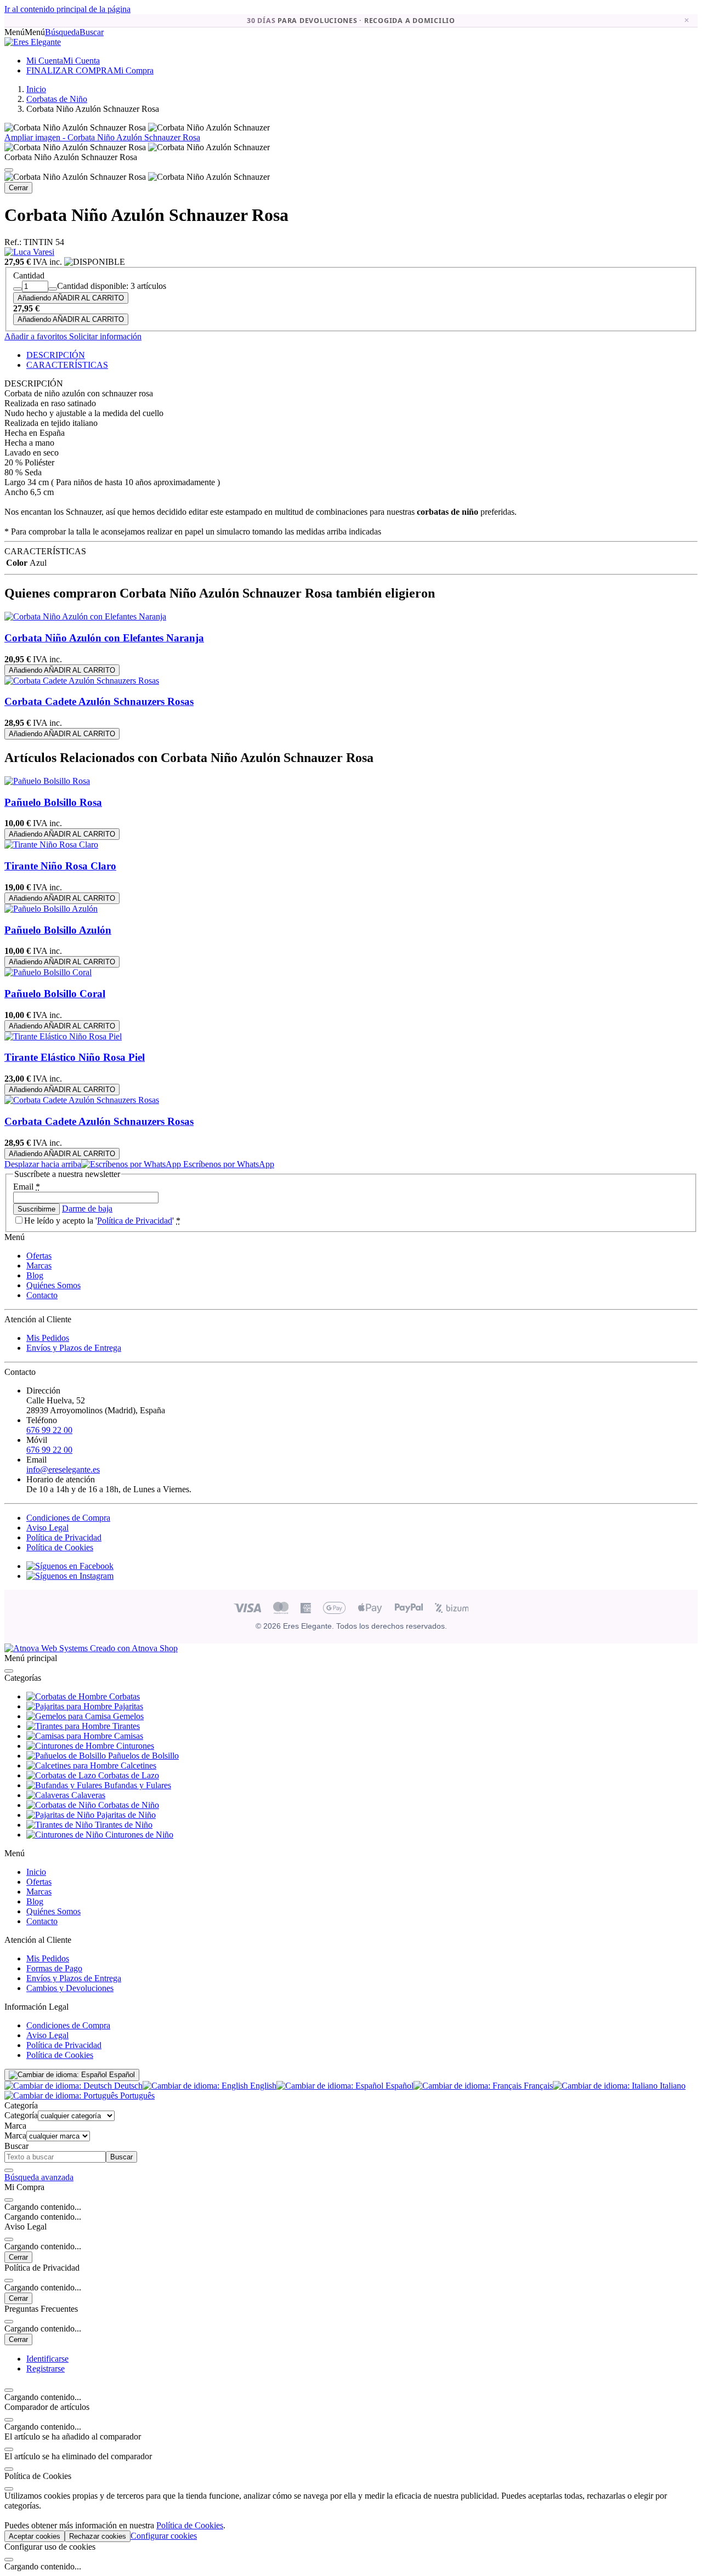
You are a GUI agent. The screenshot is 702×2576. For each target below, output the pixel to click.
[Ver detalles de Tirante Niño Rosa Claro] (51, 845)
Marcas (39, 1266)
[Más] (53, 289)
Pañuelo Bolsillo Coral (55, 994)
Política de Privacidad (135, 1221)
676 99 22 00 (49, 1430)
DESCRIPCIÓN (56, 355)
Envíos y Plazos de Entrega (74, 1348)
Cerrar (18, 188)
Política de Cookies (60, 1547)
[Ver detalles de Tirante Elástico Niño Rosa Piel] (63, 1036)
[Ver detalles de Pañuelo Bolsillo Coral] (48, 972)
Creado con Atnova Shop (133, 1648)
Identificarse (47, 2359)
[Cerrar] (9, 170)
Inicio (36, 1872)
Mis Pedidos (48, 1338)
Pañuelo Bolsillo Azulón (58, 930)
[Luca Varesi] (29, 252)
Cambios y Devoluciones (70, 1988)
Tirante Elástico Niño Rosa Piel (75, 1057)
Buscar (121, 2157)
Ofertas (39, 1256)
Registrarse (46, 2369)
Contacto (42, 1295)
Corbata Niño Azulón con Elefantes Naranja (104, 638)
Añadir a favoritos (36, 336)
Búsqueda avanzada (39, 2177)
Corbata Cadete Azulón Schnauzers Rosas (99, 701)
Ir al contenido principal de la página (67, 9)
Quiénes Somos (53, 1285)
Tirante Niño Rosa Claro (60, 866)
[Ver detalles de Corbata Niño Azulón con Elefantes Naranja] (85, 616)
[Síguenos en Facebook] (70, 1566)
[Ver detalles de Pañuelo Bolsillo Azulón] (51, 909)
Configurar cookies (164, 2536)
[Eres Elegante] (33, 42)
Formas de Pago (54, 1968)
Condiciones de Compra (68, 1518)
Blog (35, 1275)
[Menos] (18, 289)
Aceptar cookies (35, 2536)
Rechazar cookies (98, 2536)
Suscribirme (36, 1209)
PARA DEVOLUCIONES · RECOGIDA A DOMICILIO (351, 21)
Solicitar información (104, 336)
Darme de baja (87, 1209)
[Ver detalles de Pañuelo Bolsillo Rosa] (47, 781)
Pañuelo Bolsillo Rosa (53, 802)
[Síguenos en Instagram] (70, 1576)
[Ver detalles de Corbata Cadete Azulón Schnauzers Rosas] (82, 681)
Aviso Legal (47, 1528)
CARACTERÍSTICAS (67, 365)
